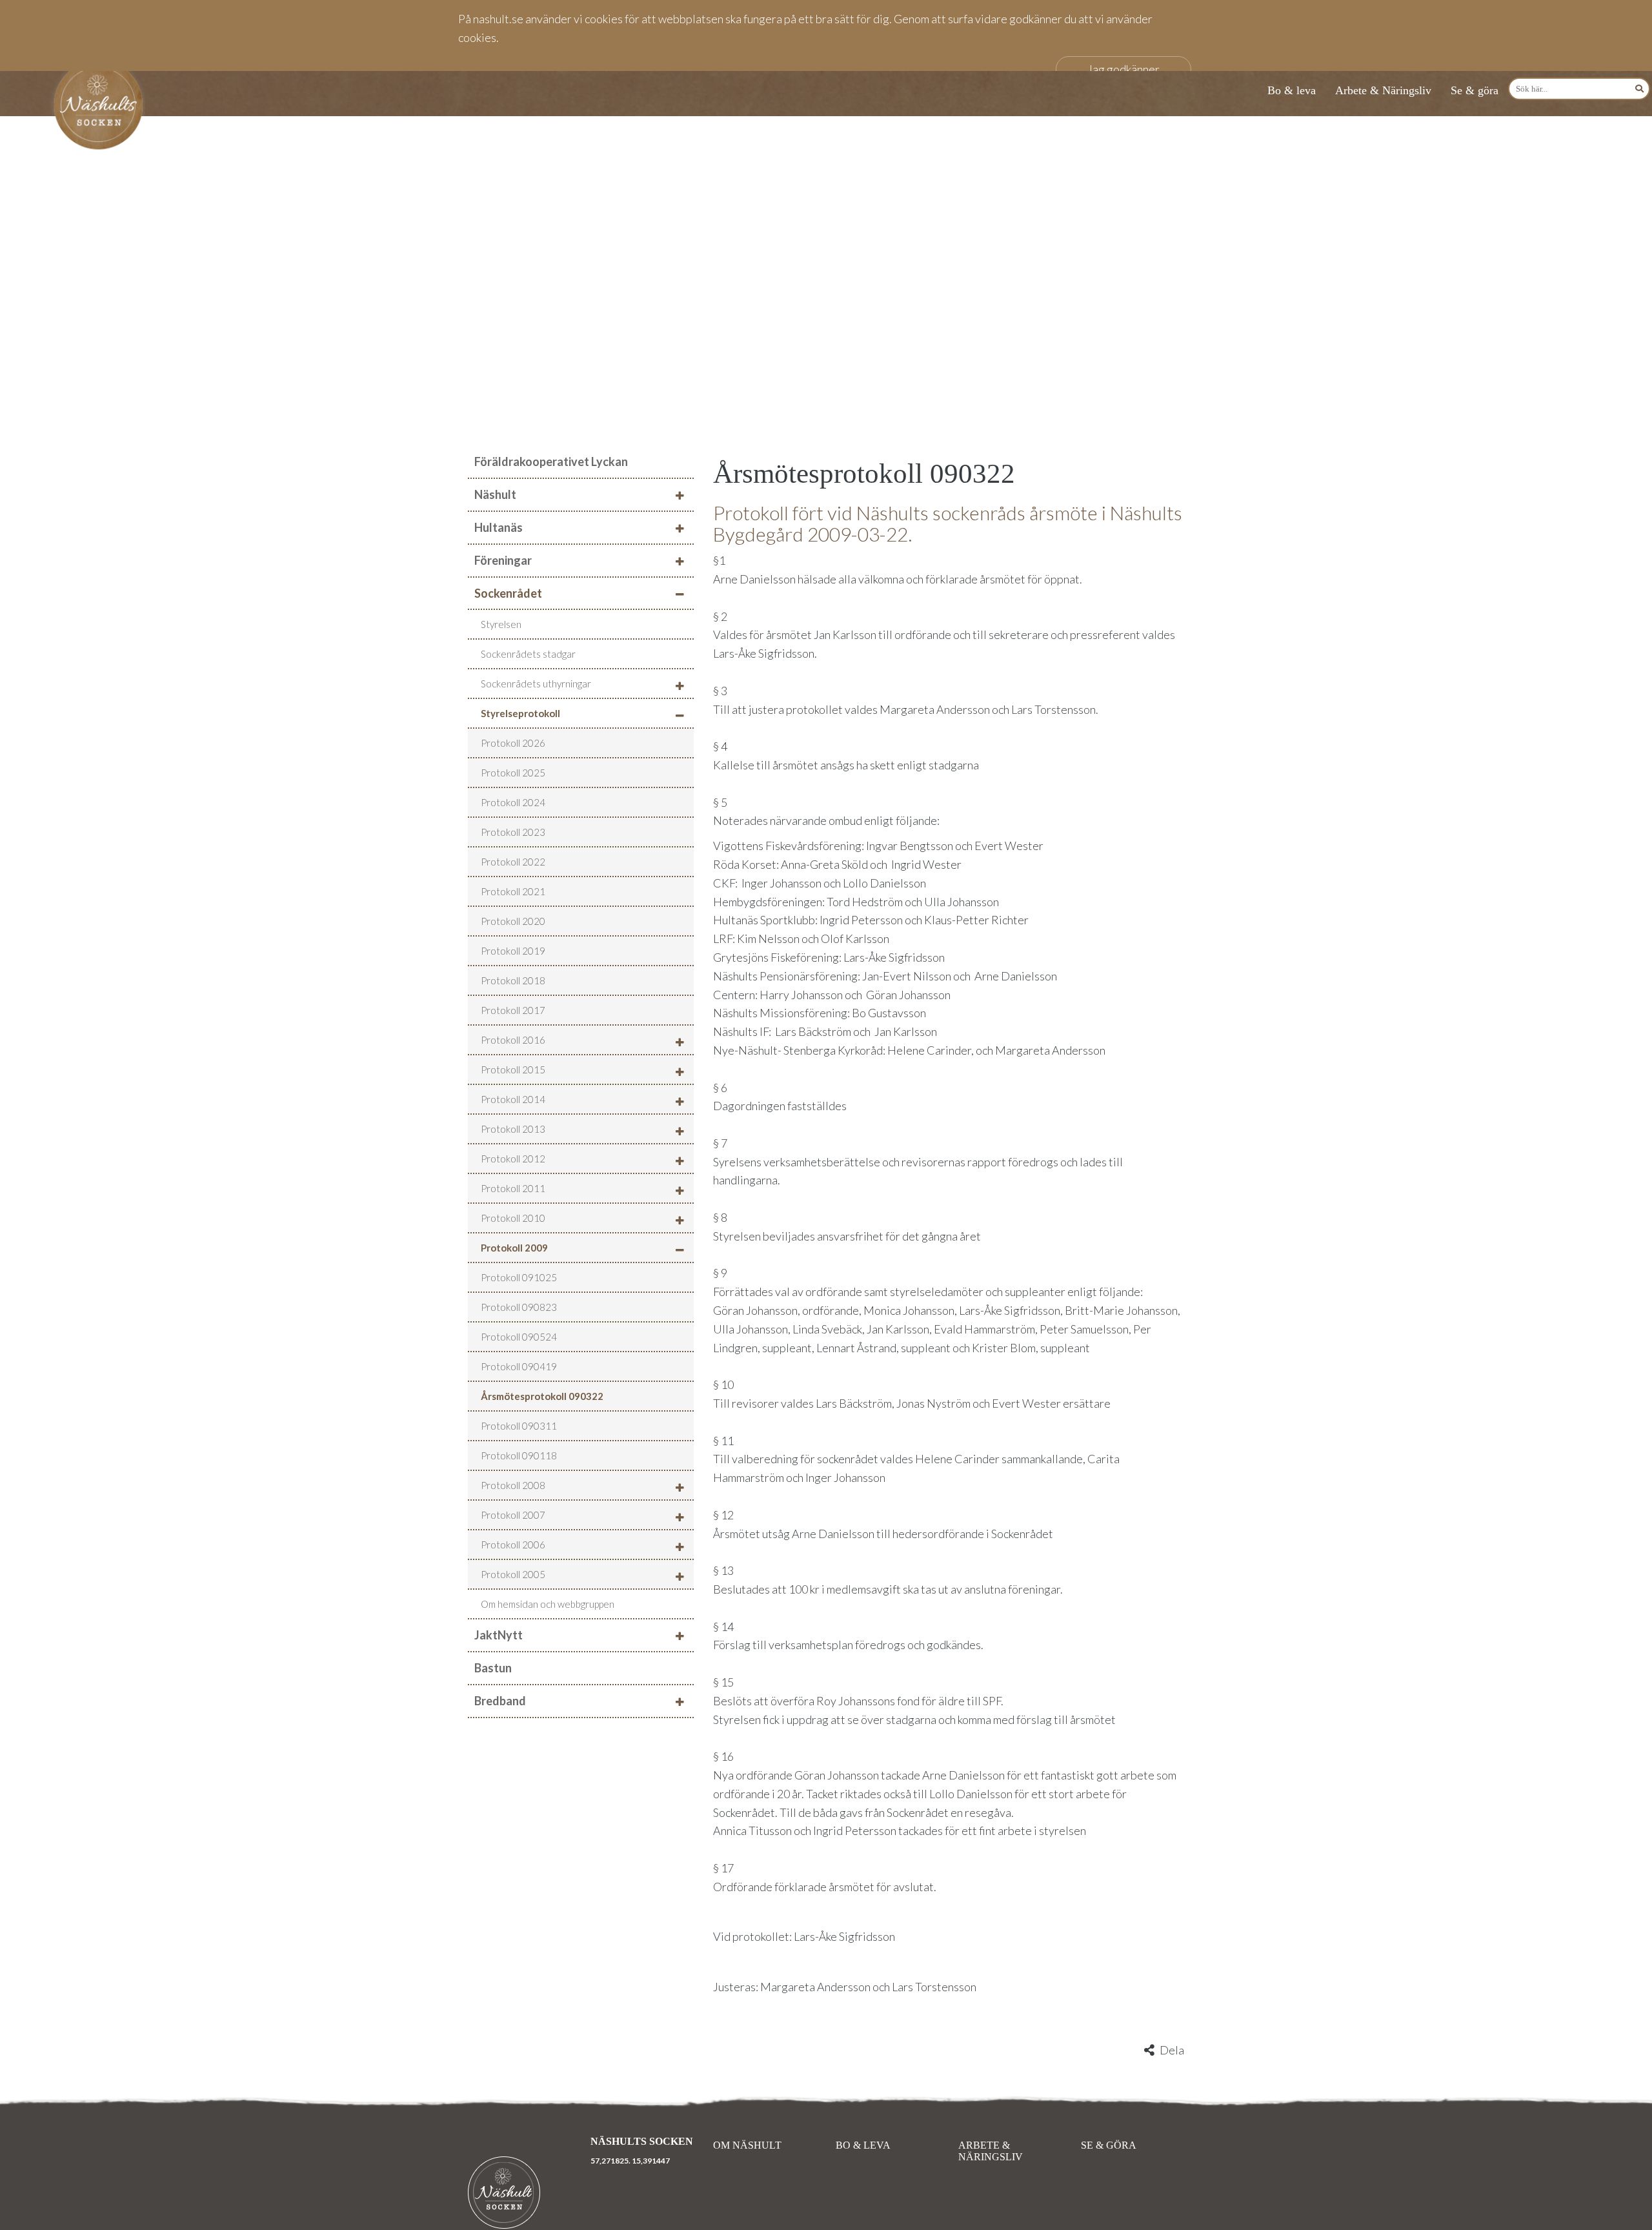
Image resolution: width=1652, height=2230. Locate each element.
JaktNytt (499, 1635)
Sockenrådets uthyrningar (536, 684)
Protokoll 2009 (514, 1248)
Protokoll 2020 (513, 921)
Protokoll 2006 (513, 1545)
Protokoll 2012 (513, 1159)
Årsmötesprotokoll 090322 (542, 1396)
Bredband (500, 1701)
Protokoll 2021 (513, 891)
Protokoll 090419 (519, 1366)
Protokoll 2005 (513, 1574)
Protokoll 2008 (513, 1485)
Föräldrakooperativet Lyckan (551, 461)
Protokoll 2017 (513, 1010)
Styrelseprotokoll (520, 713)
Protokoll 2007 (513, 1515)
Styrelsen (501, 624)
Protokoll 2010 (513, 1218)
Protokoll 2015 (513, 1069)
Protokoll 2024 (513, 802)
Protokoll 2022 (513, 862)
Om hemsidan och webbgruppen (548, 1604)
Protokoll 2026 (513, 743)
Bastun (493, 1668)
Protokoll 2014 (513, 1099)
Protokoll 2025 (513, 773)
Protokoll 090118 (519, 1455)
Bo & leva (1292, 90)
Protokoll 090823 (519, 1307)
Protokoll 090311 (519, 1426)
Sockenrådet (508, 593)
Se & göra (1475, 90)
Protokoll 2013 (513, 1129)
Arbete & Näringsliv (1383, 90)
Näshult (495, 494)
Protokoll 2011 (513, 1188)
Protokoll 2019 (513, 951)
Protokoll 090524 (519, 1337)
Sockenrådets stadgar (528, 654)
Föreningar (503, 560)
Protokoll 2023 (513, 832)
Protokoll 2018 (513, 980)
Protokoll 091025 (519, 1277)
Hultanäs (499, 527)
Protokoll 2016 (513, 1040)
